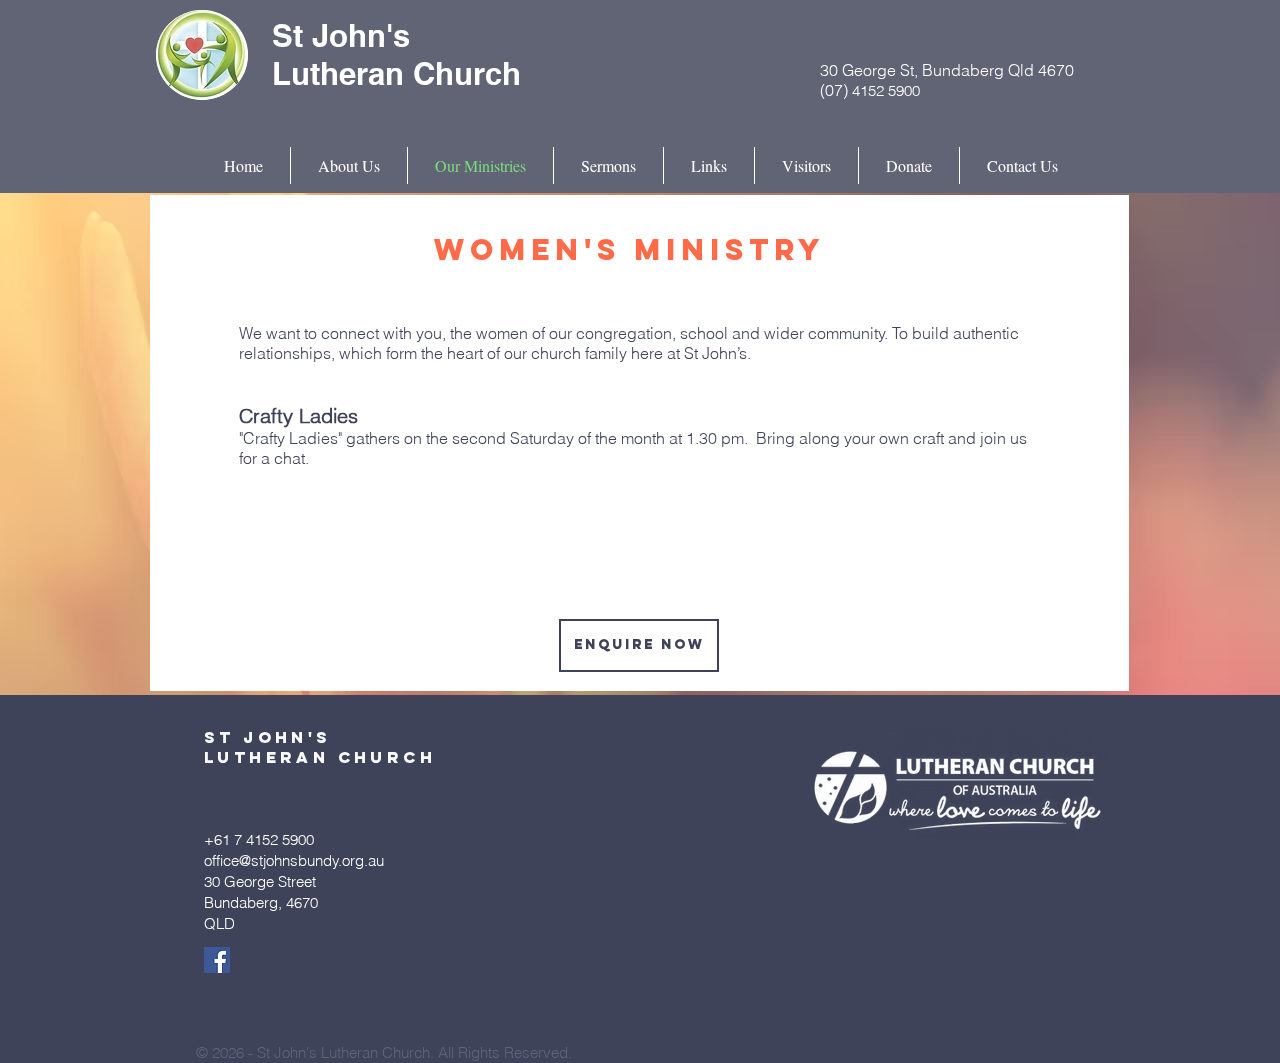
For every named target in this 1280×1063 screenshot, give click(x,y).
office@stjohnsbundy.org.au (294, 860)
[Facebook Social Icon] (217, 960)
